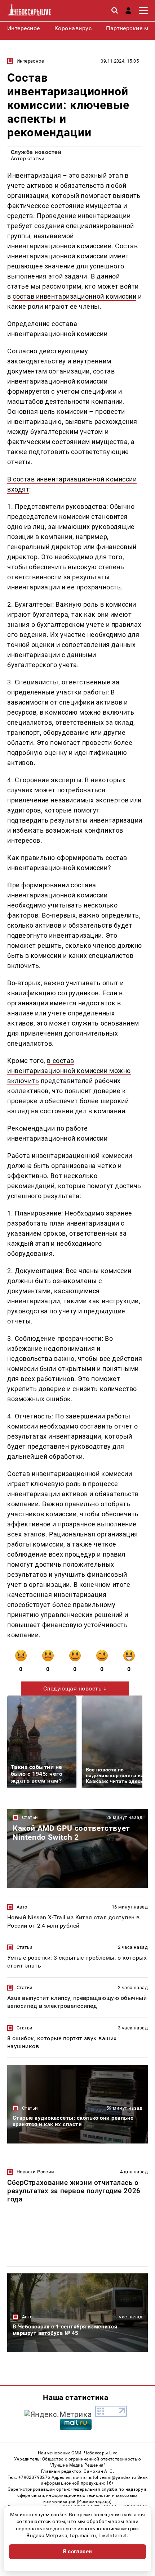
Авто (22, 1907)
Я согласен (77, 2552)
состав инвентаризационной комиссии (74, 296)
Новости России (35, 2172)
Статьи (30, 1817)
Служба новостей (36, 152)
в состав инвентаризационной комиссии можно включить (69, 1071)
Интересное (30, 61)
